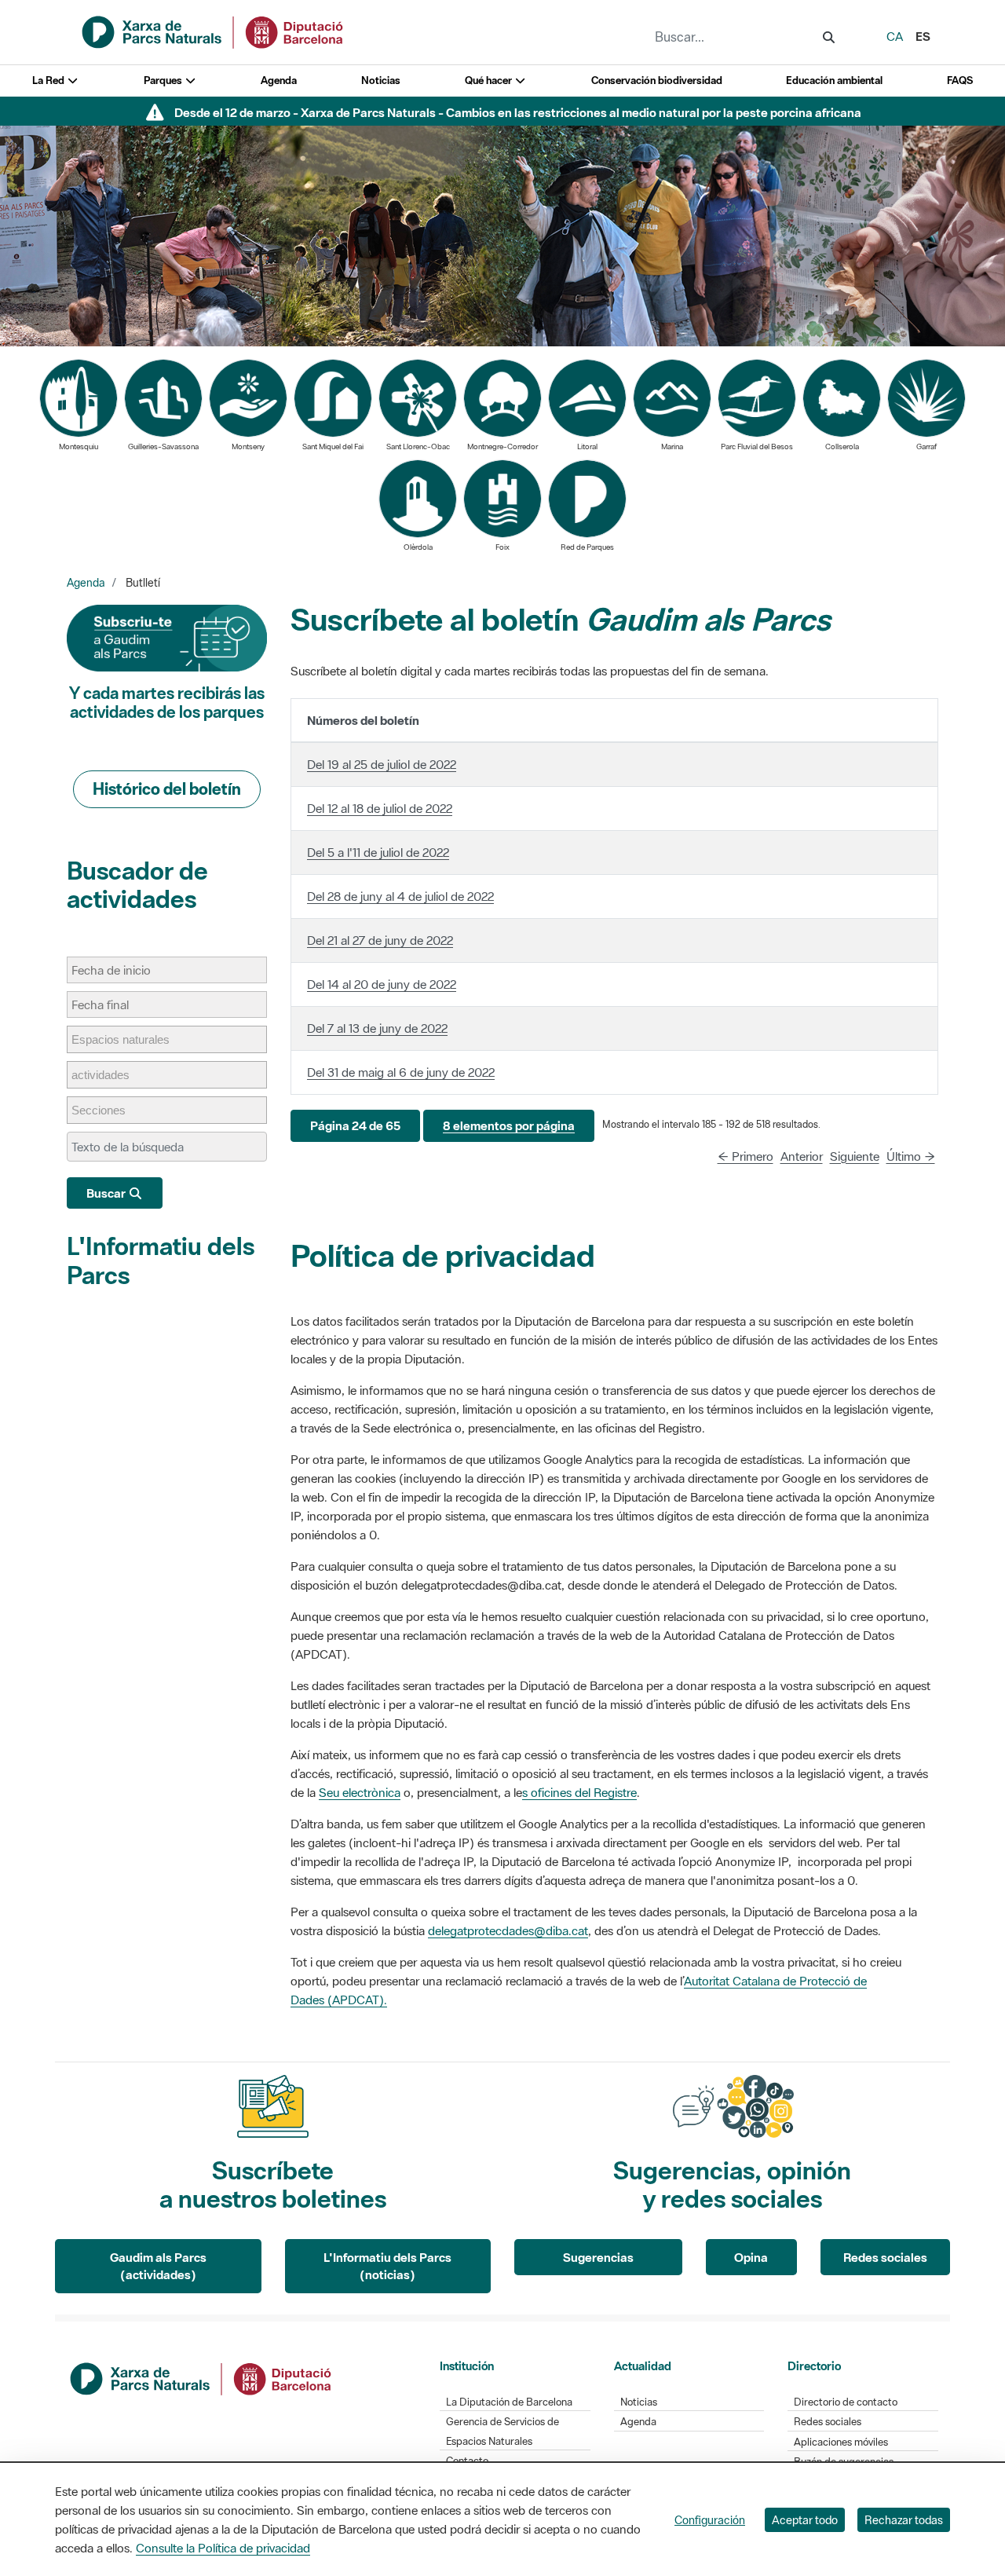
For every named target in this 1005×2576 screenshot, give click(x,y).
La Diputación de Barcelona (509, 2402)
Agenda (279, 80)
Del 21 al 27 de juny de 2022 (380, 940)
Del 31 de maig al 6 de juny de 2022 (401, 1072)
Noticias (381, 80)
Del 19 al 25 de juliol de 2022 (382, 764)
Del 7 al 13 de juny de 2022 (377, 1028)
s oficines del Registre (579, 1792)
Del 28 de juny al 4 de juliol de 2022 (400, 896)
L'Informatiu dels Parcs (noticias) (387, 2266)
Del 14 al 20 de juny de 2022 (382, 984)
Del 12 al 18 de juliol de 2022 (380, 808)
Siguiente (855, 1156)
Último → (911, 1156)
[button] (355, 1126)
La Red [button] (49, 80)
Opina (751, 2257)
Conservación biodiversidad (657, 80)
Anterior (802, 1156)
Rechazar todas (904, 2520)
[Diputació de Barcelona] (202, 2377)
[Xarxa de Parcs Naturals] (214, 31)
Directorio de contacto (846, 2402)
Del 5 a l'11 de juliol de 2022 (378, 852)
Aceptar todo (805, 2520)
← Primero (746, 1156)
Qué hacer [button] (490, 80)
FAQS (960, 80)
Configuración (710, 2520)
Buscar (107, 1193)
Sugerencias (598, 2257)
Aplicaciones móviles (841, 2442)
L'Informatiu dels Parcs (161, 1260)
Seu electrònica (360, 1792)
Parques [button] (164, 80)
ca (895, 36)
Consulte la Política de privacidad (223, 2548)
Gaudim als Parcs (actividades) (158, 2266)
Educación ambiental (834, 80)
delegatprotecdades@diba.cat (508, 1930)
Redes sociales (885, 2257)
